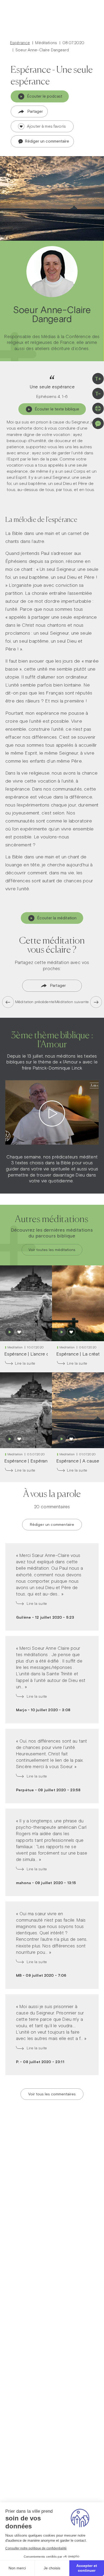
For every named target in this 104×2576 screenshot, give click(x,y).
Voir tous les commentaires (52, 2094)
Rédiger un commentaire (47, 141)
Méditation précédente (35, 1002)
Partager (35, 111)
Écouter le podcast (45, 96)
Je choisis (52, 2568)
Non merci (17, 2568)
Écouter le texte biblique (57, 409)
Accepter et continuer (87, 2568)
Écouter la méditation (57, 918)
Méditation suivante (72, 1002)
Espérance (20, 43)
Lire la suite (25, 1363)
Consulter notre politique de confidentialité (36, 2548)
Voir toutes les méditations (52, 1250)
